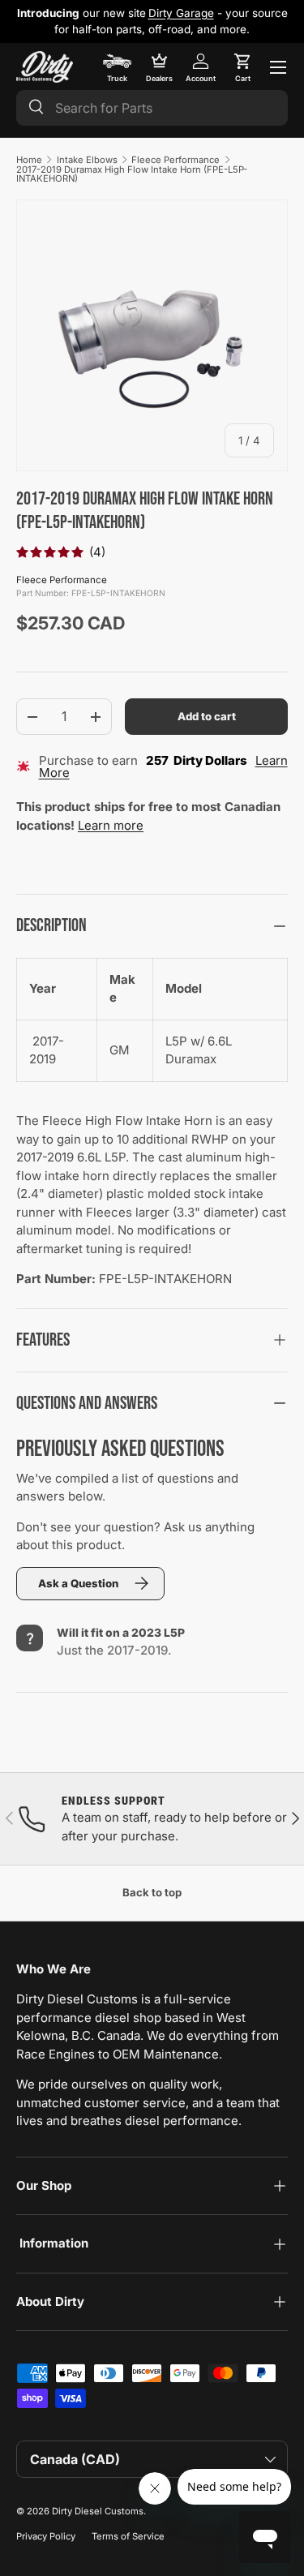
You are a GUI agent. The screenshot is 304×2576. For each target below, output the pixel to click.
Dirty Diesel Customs (98, 2511)
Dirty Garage (181, 13)
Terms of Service (128, 2536)
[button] (242, 67)
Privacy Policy (46, 2536)
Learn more (111, 825)
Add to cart (207, 716)
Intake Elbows (87, 160)
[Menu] (278, 67)
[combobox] (152, 108)
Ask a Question (78, 1583)
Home (29, 160)
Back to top (152, 1892)
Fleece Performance (176, 160)
